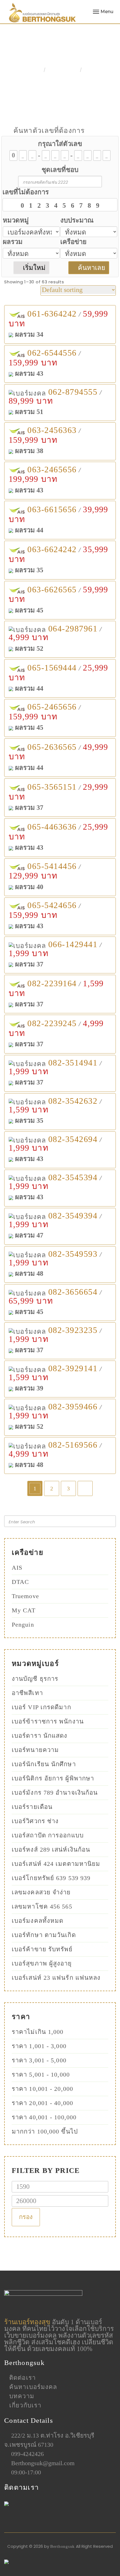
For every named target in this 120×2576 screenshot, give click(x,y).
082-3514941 (73, 1063)
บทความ (22, 2396)
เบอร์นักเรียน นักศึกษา (44, 1764)
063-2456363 (52, 430)
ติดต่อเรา (22, 2378)
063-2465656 (52, 469)
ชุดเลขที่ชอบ (60, 170)
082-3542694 (73, 1139)
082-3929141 (73, 1368)
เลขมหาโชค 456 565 (42, 1906)
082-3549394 (73, 1216)
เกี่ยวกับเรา (25, 2405)
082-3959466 (73, 1406)
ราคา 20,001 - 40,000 (42, 2103)
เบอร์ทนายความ (35, 1750)
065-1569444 (52, 668)
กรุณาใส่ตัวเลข (60, 144)
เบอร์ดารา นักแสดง (40, 1736)
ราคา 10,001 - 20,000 (42, 2089)
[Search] (109, 1521)
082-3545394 (73, 1177)
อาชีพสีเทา (27, 1693)
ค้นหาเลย (91, 268)
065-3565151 (52, 787)
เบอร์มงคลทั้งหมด (38, 1921)
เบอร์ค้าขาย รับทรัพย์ (42, 1949)
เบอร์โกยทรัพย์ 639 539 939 (51, 1878)
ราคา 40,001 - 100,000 (44, 2117)
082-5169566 (73, 1445)
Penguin (23, 1625)
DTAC (20, 1582)
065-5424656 (52, 905)
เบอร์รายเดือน (32, 1807)
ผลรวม (13, 242)
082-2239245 (52, 1023)
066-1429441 (73, 944)
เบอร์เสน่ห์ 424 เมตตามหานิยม (56, 1864)
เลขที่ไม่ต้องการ (26, 192)
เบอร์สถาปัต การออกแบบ (48, 1835)
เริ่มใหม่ (33, 268)
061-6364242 (52, 314)
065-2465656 (52, 707)
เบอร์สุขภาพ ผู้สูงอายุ (42, 1963)
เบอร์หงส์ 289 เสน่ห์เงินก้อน (51, 1850)
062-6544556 (52, 353)
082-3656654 (73, 1292)
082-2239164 (52, 983)
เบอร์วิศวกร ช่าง (35, 1821)
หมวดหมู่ (16, 220)
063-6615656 (52, 509)
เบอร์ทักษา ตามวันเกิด (44, 1935)
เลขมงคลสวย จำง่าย (41, 1892)
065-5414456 (52, 866)
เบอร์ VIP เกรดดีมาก (41, 1707)
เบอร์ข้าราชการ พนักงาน (48, 1721)
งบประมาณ (77, 220)
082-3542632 (73, 1101)
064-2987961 (73, 629)
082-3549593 (73, 1254)
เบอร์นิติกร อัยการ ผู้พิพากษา (53, 1778)
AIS (17, 1568)
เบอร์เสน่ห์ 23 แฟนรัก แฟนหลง (56, 1978)
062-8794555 (73, 392)
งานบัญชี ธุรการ (35, 1679)
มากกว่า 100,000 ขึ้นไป (45, 2131)
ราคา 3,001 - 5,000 (39, 2060)
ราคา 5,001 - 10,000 (41, 2075)
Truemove (25, 1596)
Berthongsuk (63, 2546)
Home (28, 70)
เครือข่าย (73, 242)
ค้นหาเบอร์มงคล (33, 2387)
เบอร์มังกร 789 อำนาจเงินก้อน (55, 1793)
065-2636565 (52, 747)
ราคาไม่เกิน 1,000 (38, 2032)
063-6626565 (52, 589)
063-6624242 (52, 549)
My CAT (24, 1610)
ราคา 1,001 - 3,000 (39, 2046)
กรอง (26, 2217)
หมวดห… (59, 70)
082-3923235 (73, 1330)
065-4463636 (52, 827)
